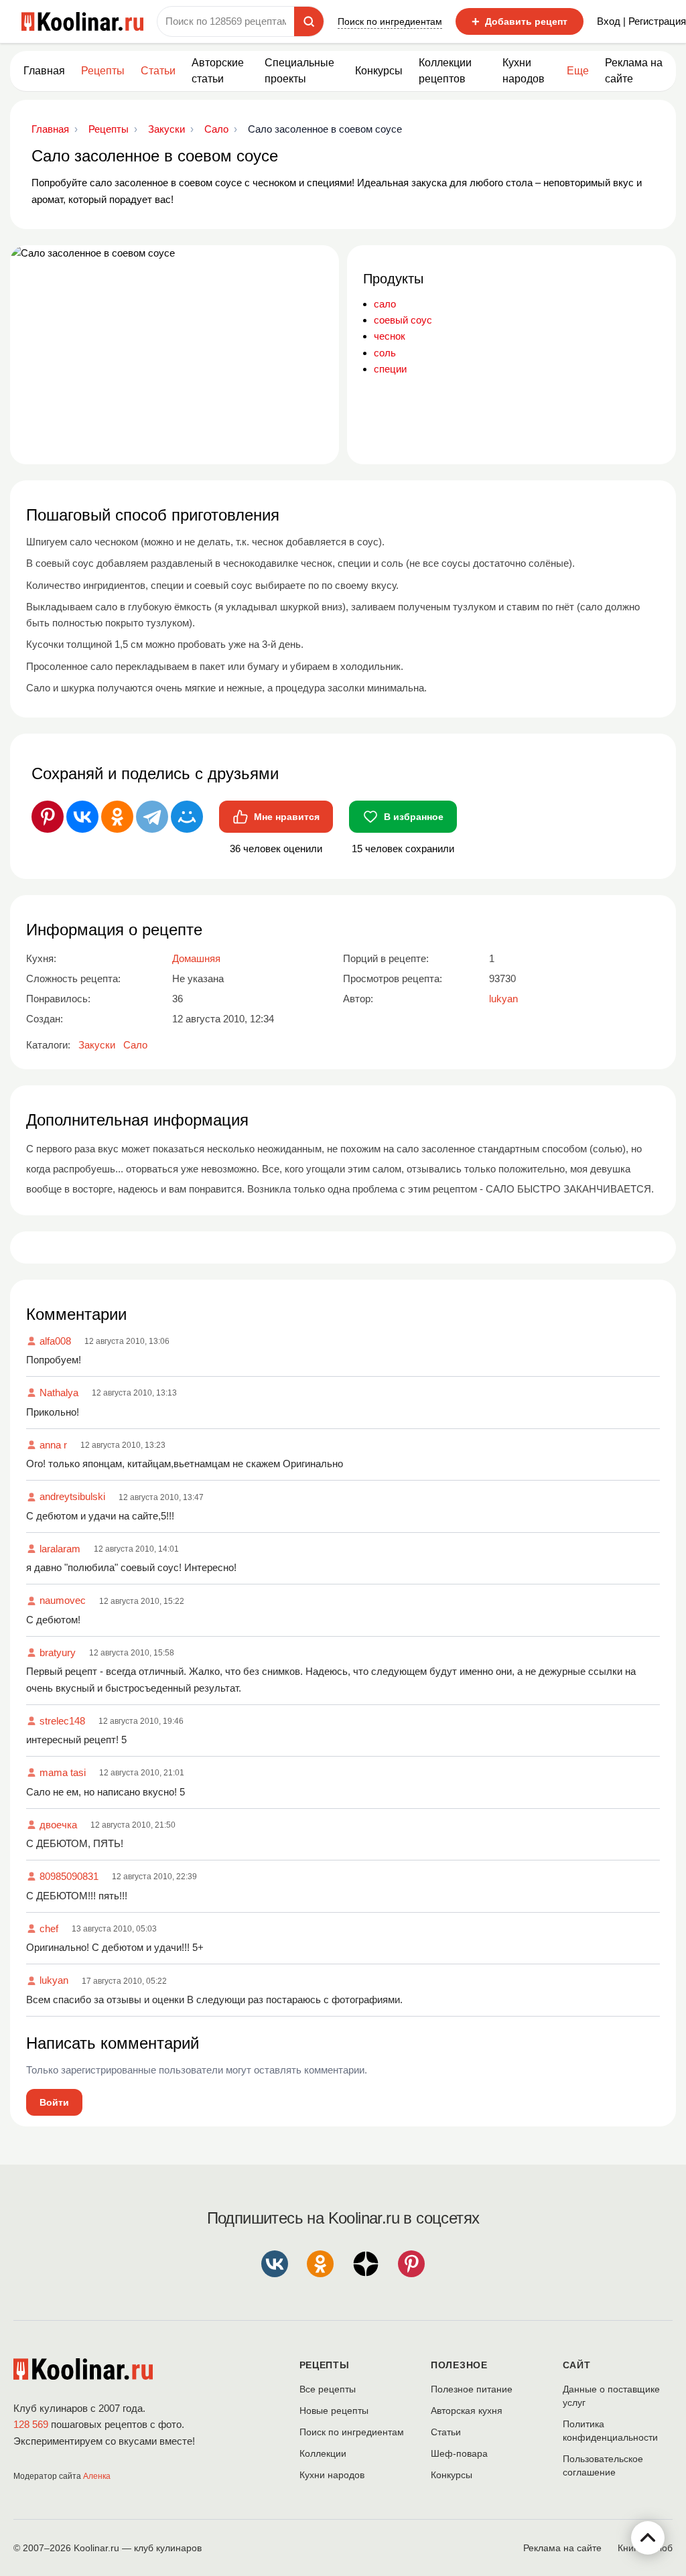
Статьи (446, 2432)
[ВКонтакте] (82, 817)
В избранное (414, 817)
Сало (135, 1045)
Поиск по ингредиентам (390, 21)
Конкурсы (379, 71)
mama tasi (63, 1772)
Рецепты (103, 71)
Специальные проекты (299, 71)
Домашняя (196, 958)
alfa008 (55, 1341)
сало (385, 304)
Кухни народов (524, 71)
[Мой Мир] (187, 817)
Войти (54, 2102)
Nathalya (59, 1393)
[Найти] (309, 21)
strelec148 (62, 1721)
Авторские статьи (218, 71)
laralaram (60, 1549)
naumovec (63, 1600)
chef (49, 1928)
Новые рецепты (334, 2411)
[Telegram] (152, 817)
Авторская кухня (467, 2411)
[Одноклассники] (117, 817)
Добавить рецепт (520, 21)
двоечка (58, 1825)
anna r (53, 1445)
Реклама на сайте (634, 71)
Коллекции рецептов (445, 71)
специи (390, 369)
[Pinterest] (48, 817)
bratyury (58, 1652)
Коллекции (323, 2453)
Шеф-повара (459, 2453)
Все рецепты (328, 2389)
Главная (44, 71)
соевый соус (403, 320)
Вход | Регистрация (641, 21)
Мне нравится (287, 817)
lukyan (54, 1980)
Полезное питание (472, 2389)
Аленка (97, 2476)
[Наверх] (648, 2538)
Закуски (97, 1045)
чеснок (390, 336)
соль (385, 353)
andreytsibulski (72, 1496)
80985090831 (69, 1876)
